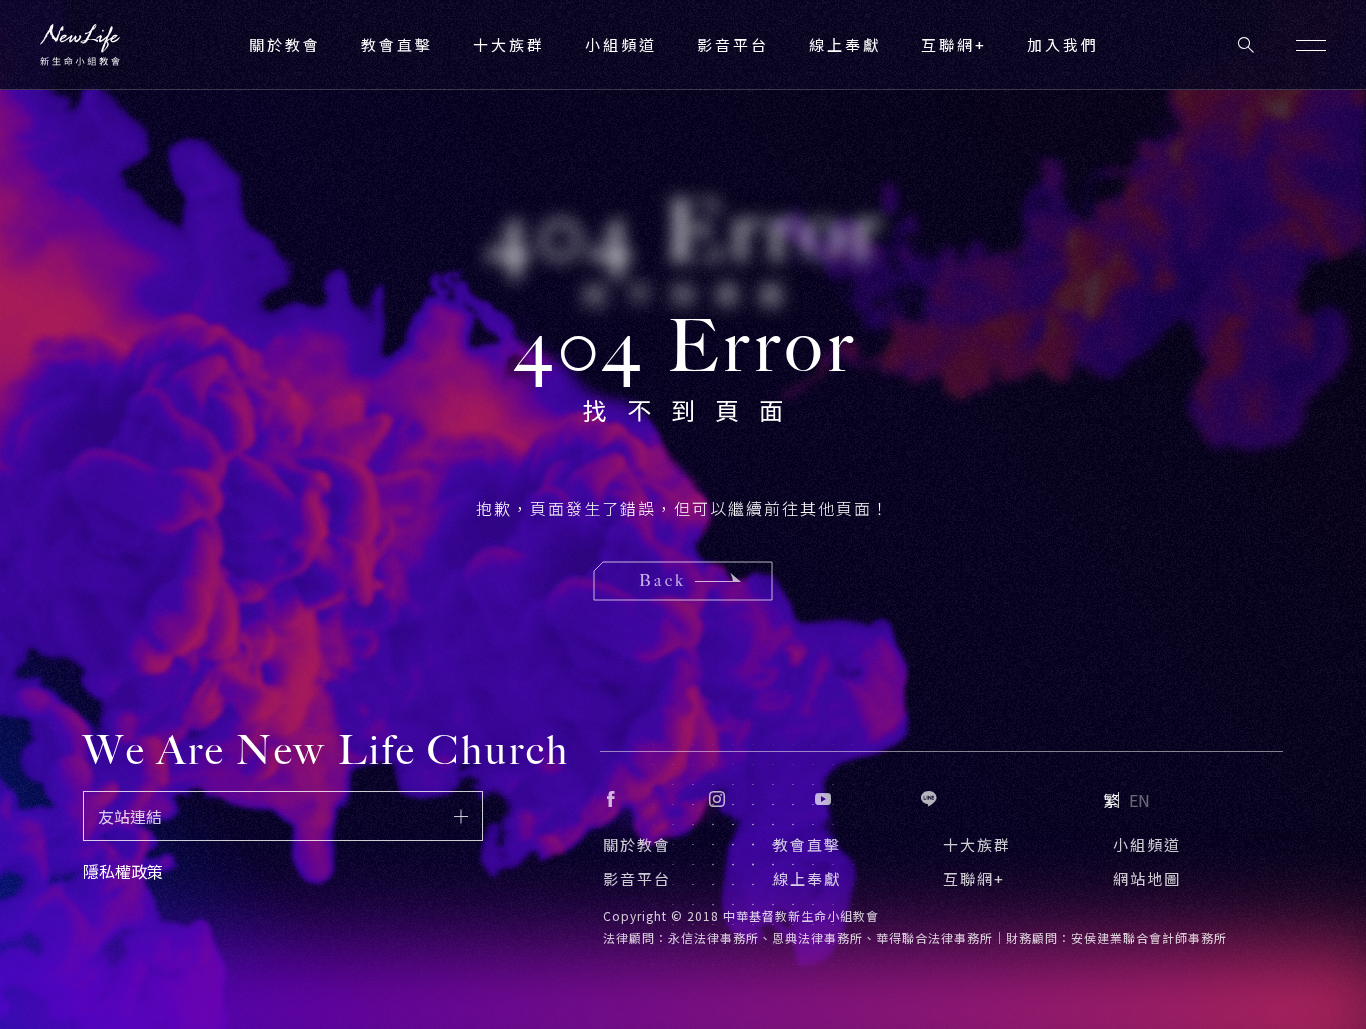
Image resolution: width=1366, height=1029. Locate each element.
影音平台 (637, 878)
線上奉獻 (807, 878)
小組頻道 (621, 44)
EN (1139, 800)
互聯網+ (954, 44)
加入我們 (1063, 44)
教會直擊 (807, 844)
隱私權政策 (123, 871)
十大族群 (977, 844)
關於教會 (637, 844)
